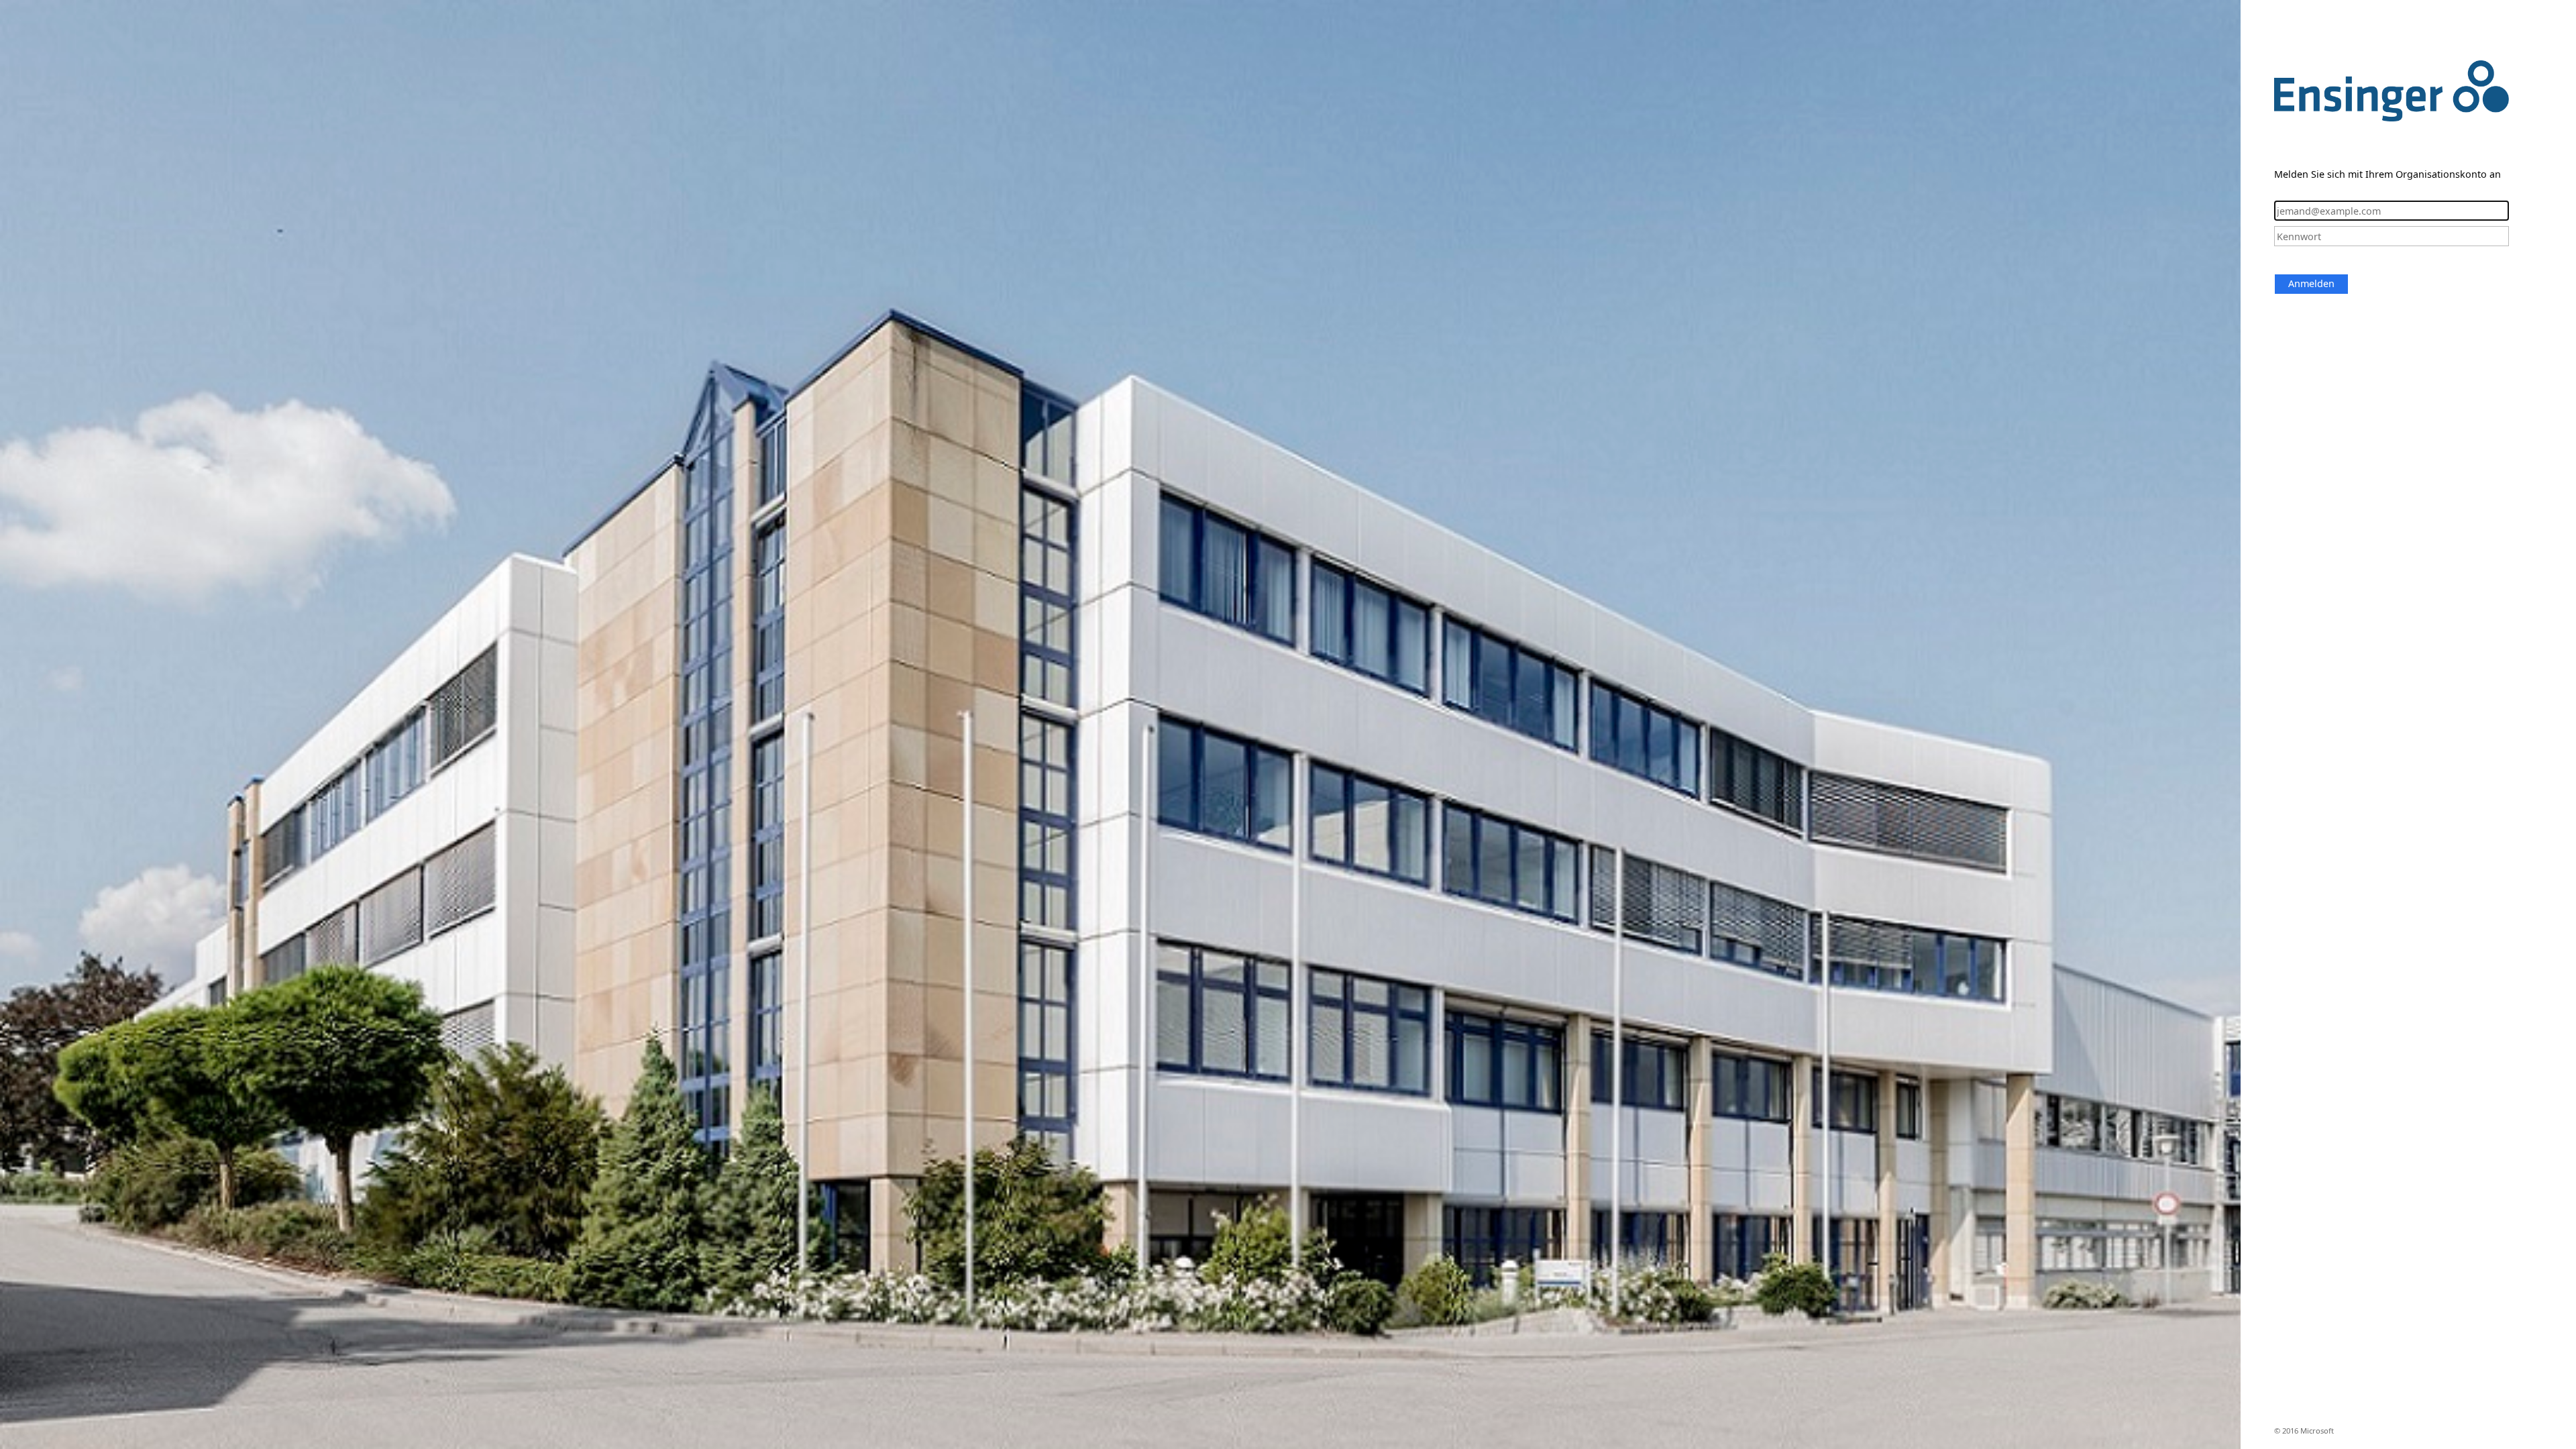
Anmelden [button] (2311, 283)
